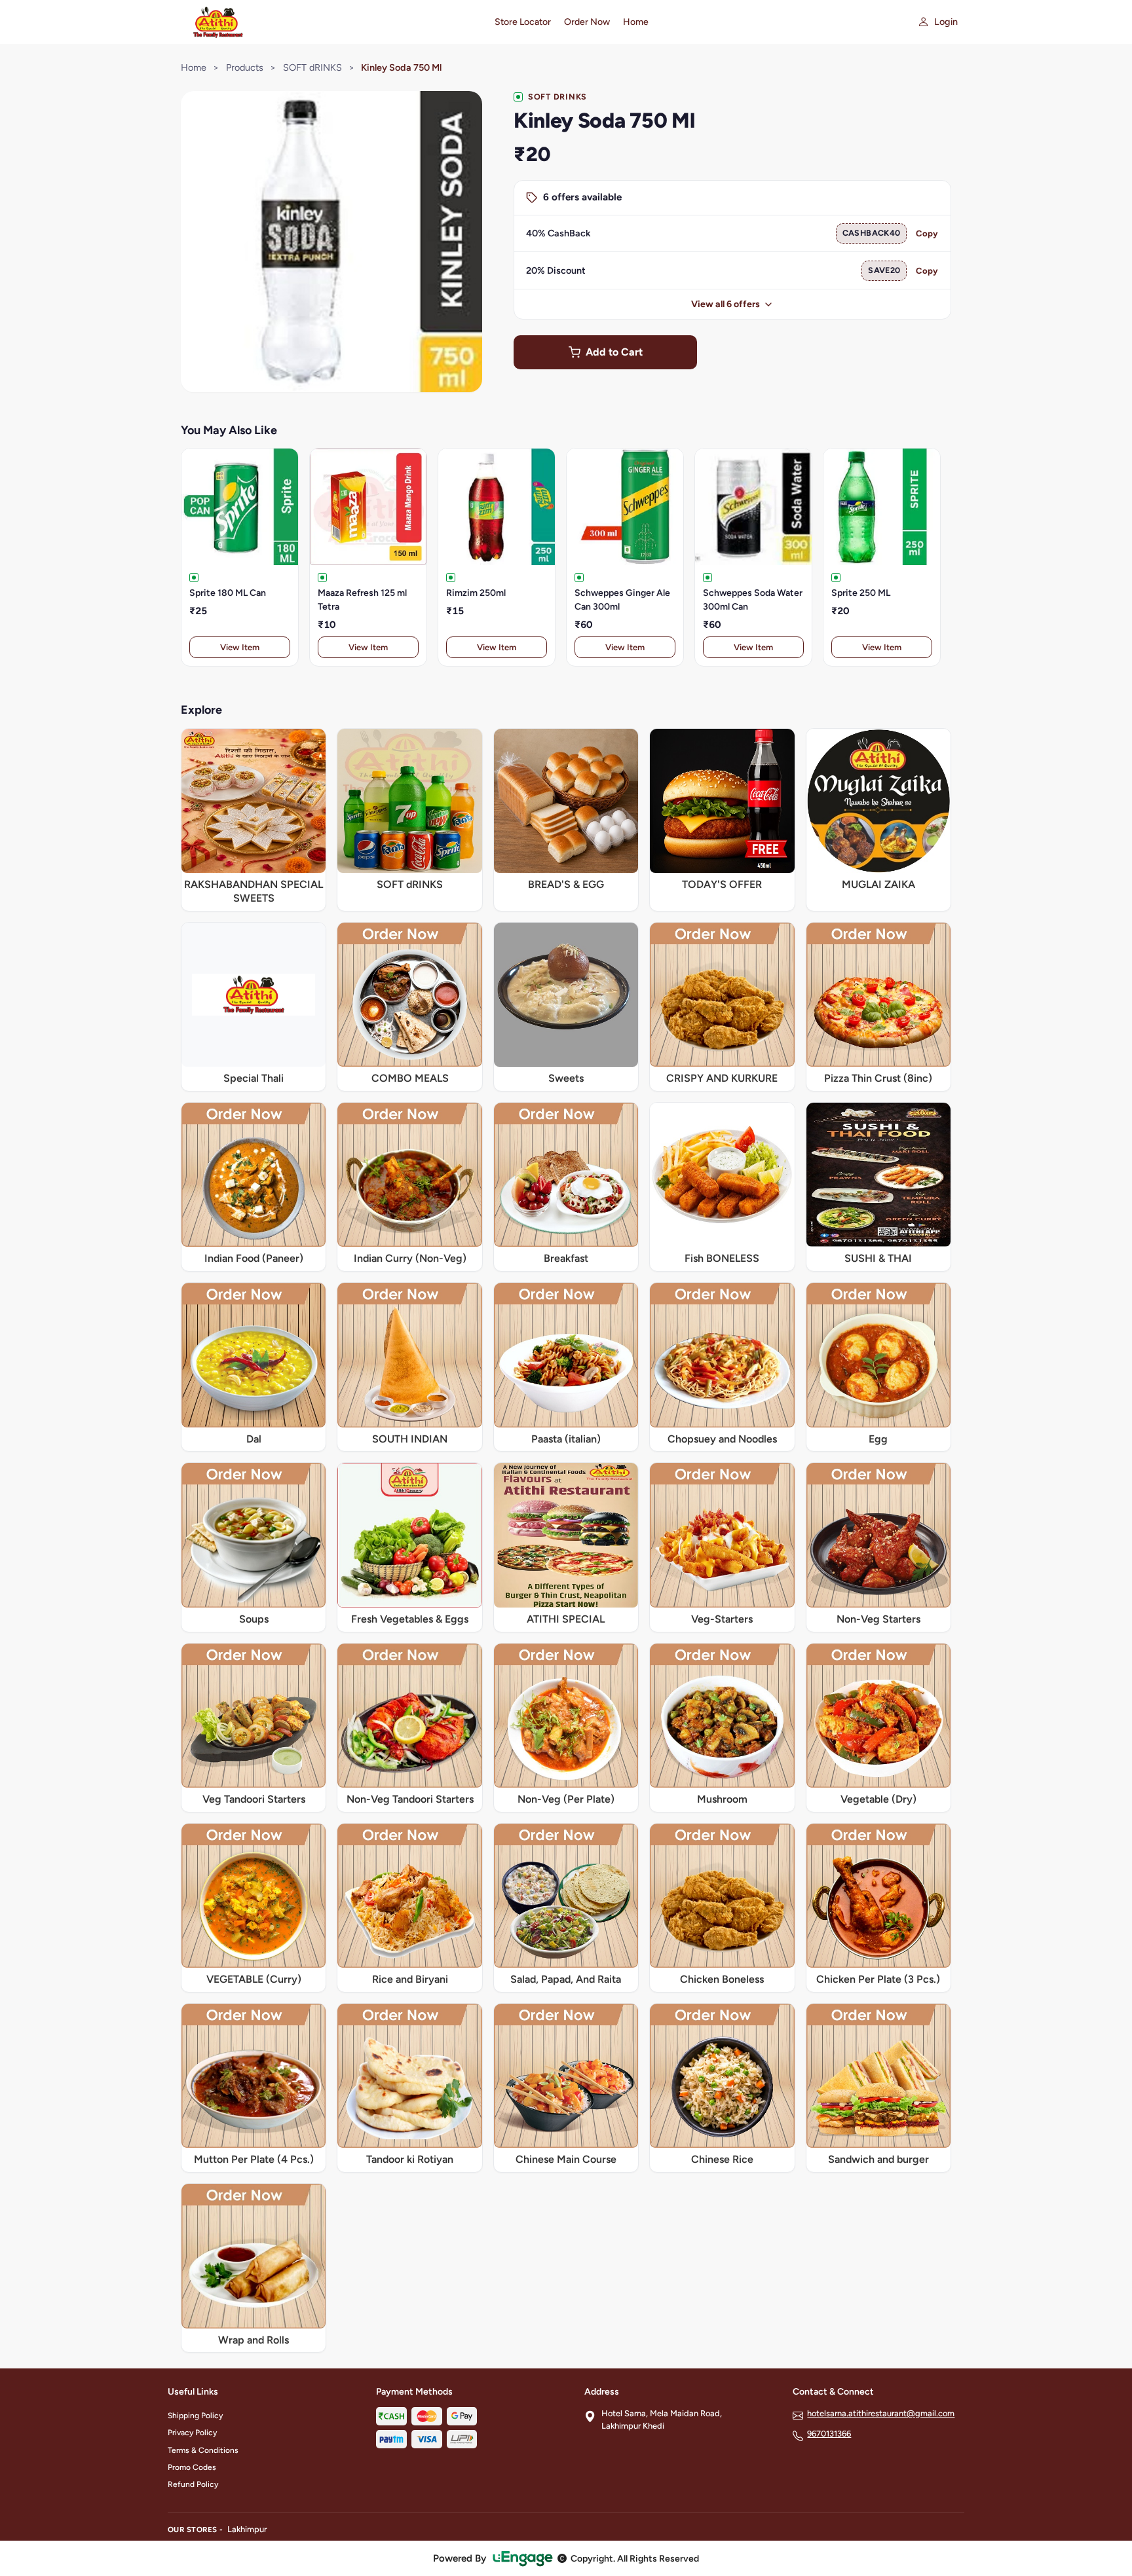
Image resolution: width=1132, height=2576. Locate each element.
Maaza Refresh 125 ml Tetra (362, 600)
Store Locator (523, 22)
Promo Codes (192, 2467)
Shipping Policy (195, 2416)
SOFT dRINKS (312, 67)
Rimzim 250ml (476, 593)
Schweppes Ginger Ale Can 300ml (622, 600)
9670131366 (829, 2434)
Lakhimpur (247, 2529)
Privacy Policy (192, 2433)
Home (636, 22)
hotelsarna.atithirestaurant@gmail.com (881, 2413)
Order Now (587, 22)
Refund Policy (193, 2484)
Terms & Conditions (203, 2450)
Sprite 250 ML (861, 593)
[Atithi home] (323, 22)
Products (245, 67)
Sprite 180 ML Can (228, 593)
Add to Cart (614, 352)
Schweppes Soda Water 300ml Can (753, 600)
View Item (240, 647)
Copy (927, 233)
